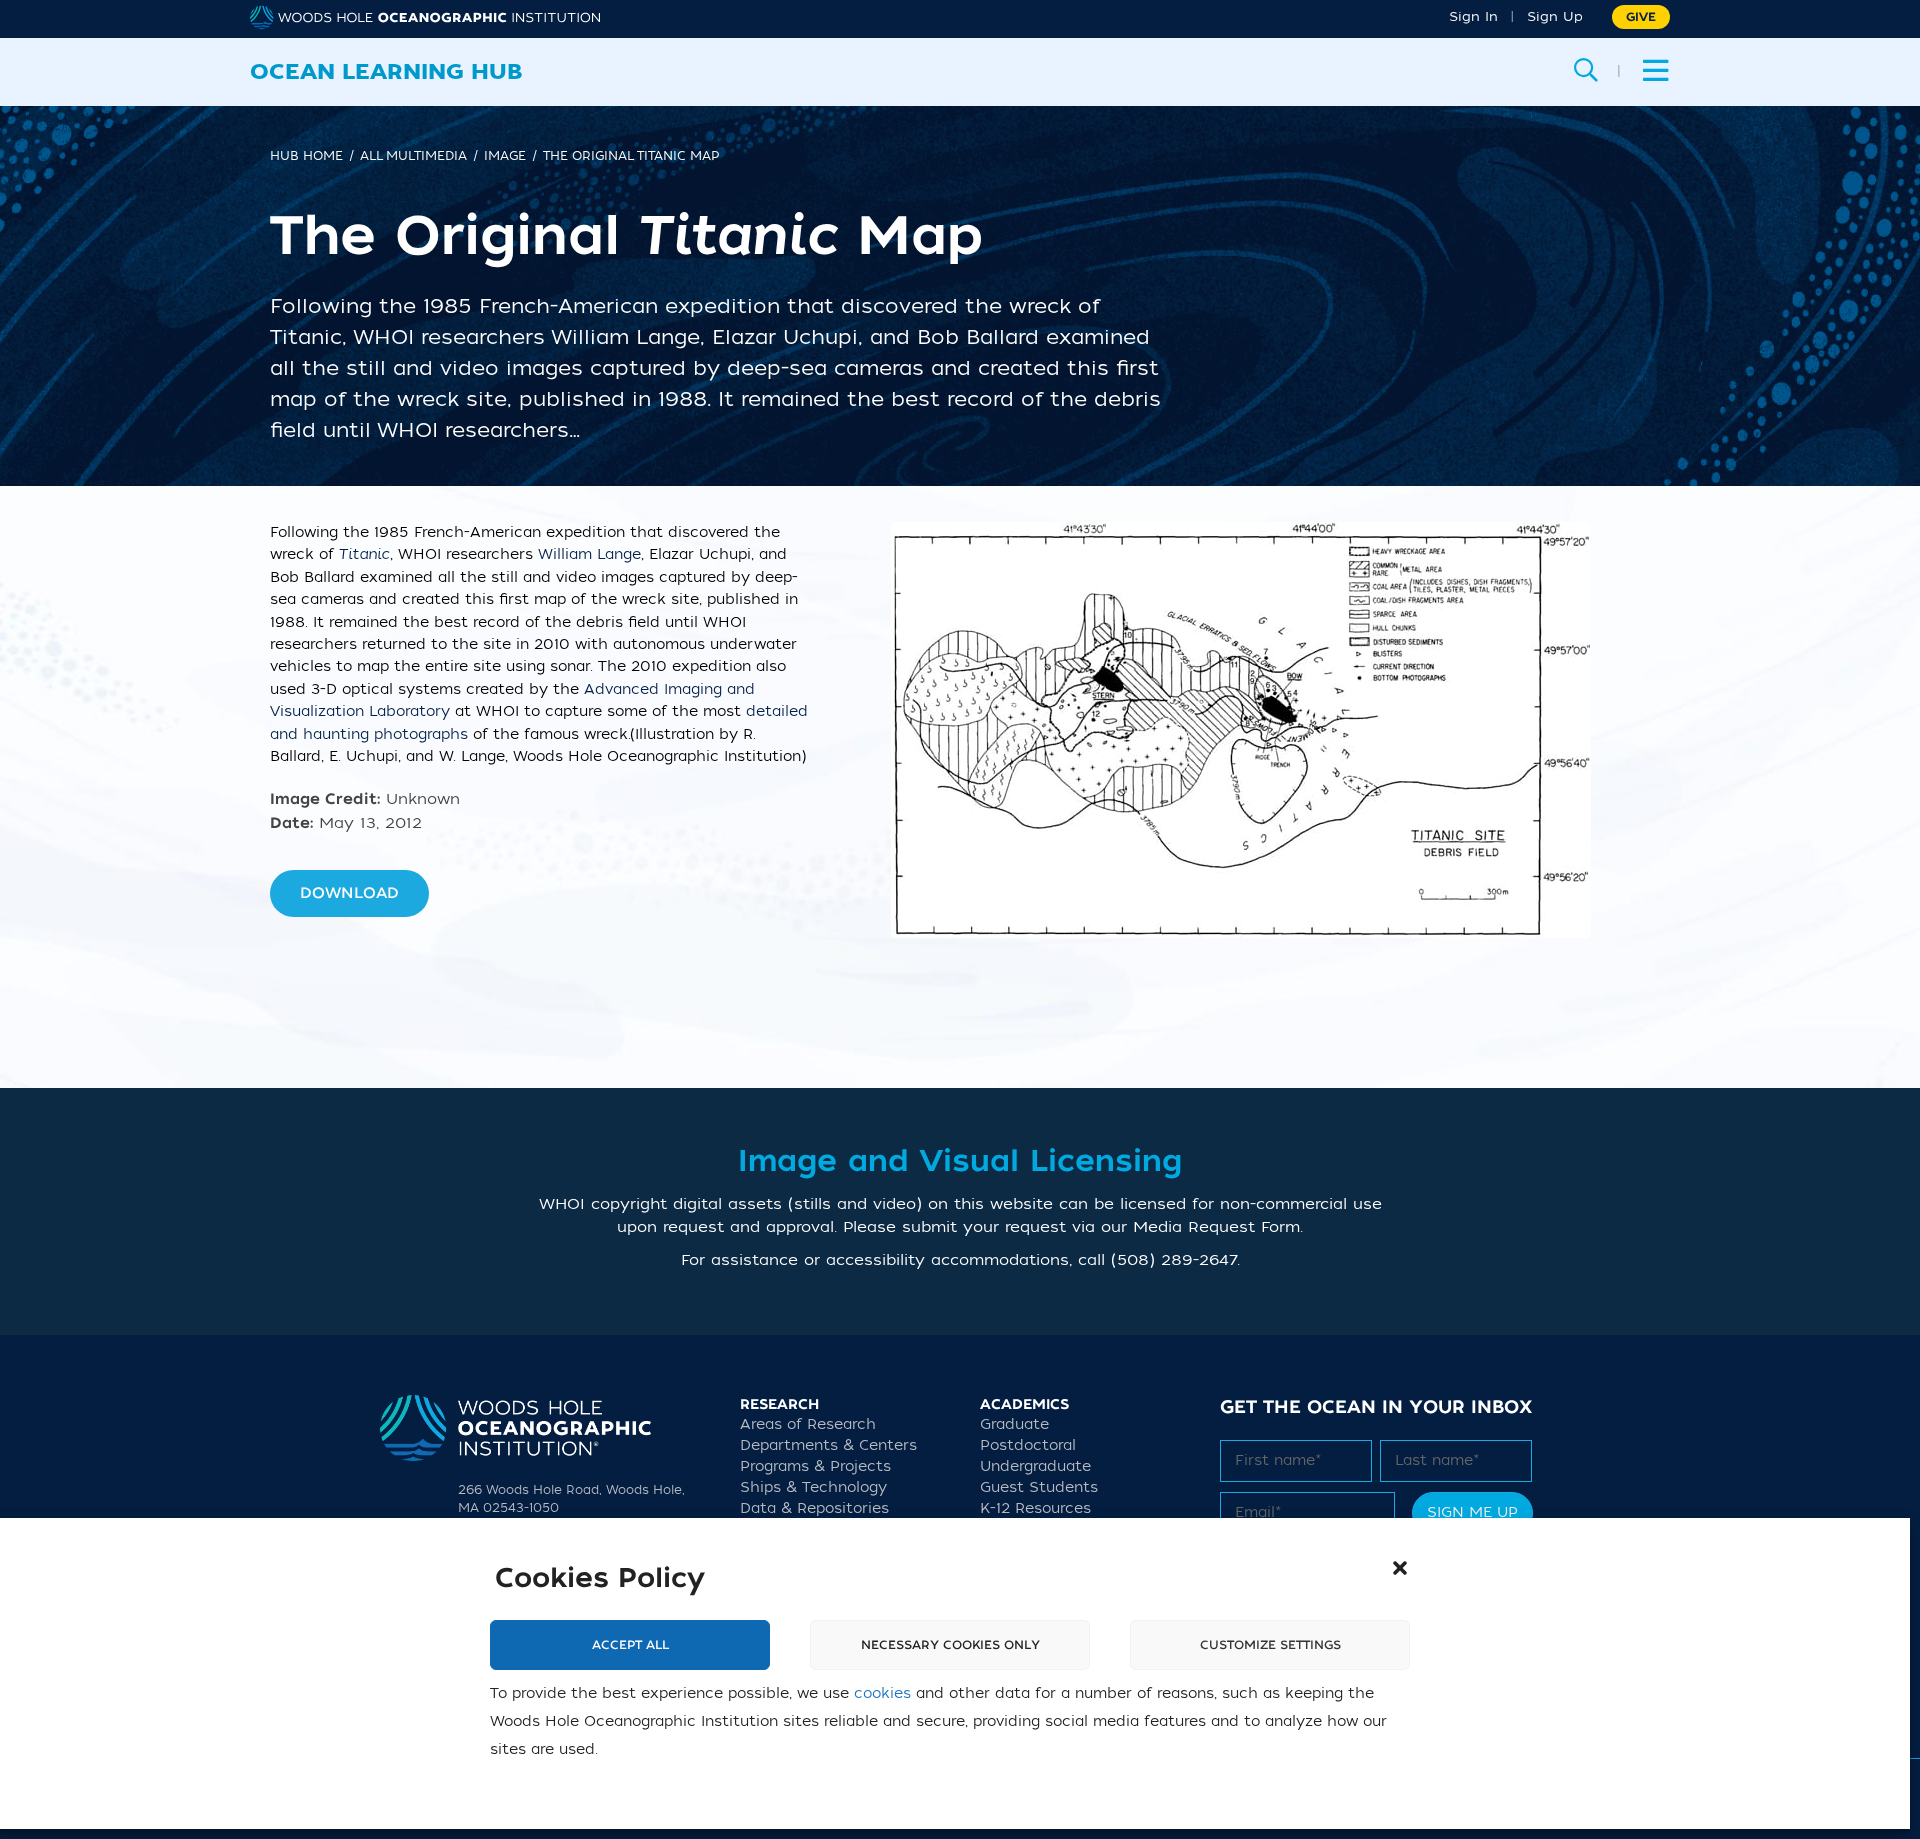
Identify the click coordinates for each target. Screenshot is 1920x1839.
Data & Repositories (814, 1508)
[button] (1400, 1568)
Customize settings (1270, 1645)
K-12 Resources (1035, 1508)
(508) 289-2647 (1174, 1260)
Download (349, 893)
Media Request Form (1216, 1227)
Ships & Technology (813, 1487)
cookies (882, 1693)
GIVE (1641, 17)
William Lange (589, 554)
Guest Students (1039, 1487)
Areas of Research (808, 1424)
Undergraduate (1035, 1466)
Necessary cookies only (950, 1645)
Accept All (630, 1645)
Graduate (1014, 1424)
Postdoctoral (1028, 1445)
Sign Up (1555, 16)
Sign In (1473, 16)
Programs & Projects (815, 1466)
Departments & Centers (828, 1445)
